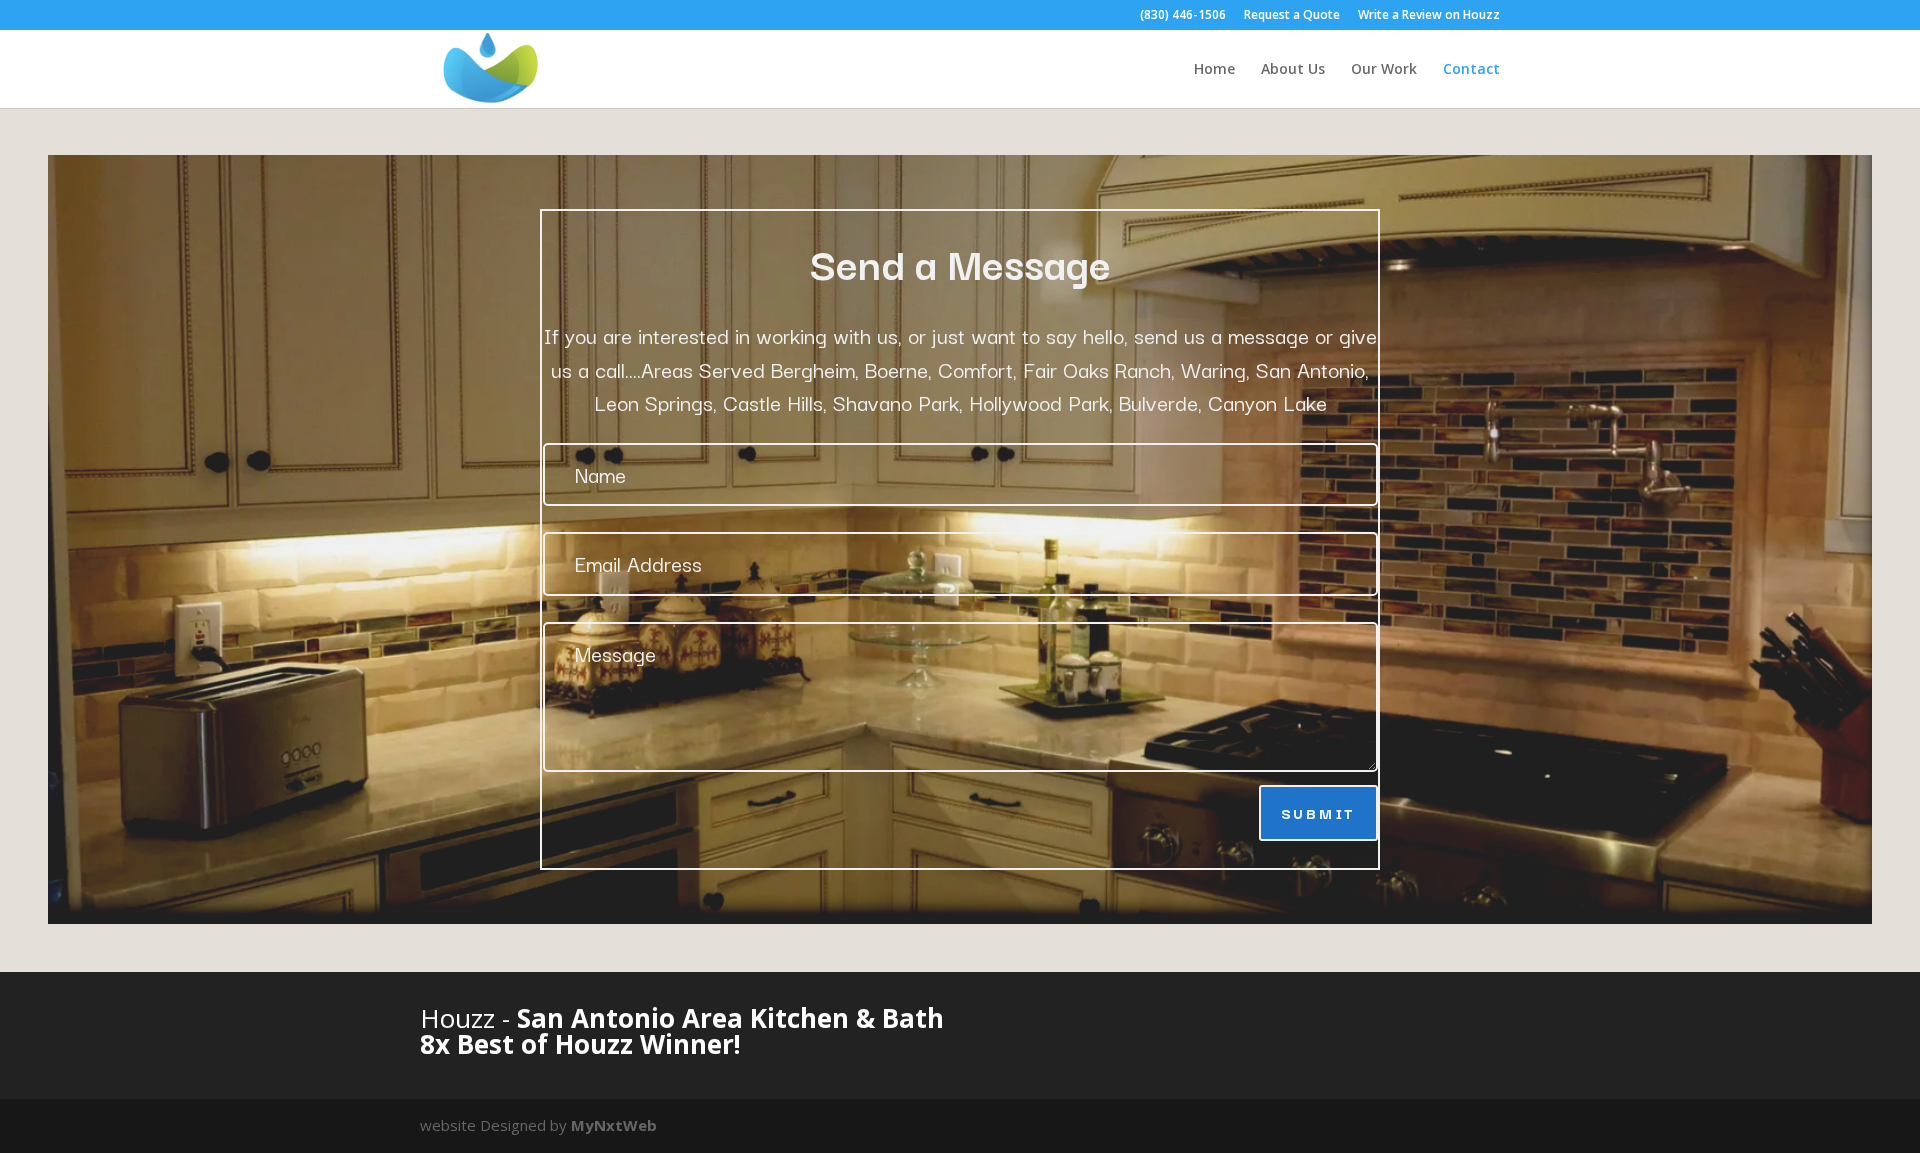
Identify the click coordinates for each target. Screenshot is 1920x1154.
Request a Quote (1292, 16)
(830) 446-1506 (1183, 16)
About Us (1293, 70)
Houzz (461, 1018)
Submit (1318, 812)
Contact (1471, 70)
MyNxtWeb (614, 1125)
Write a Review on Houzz (1429, 16)
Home (1214, 70)
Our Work (1384, 70)
